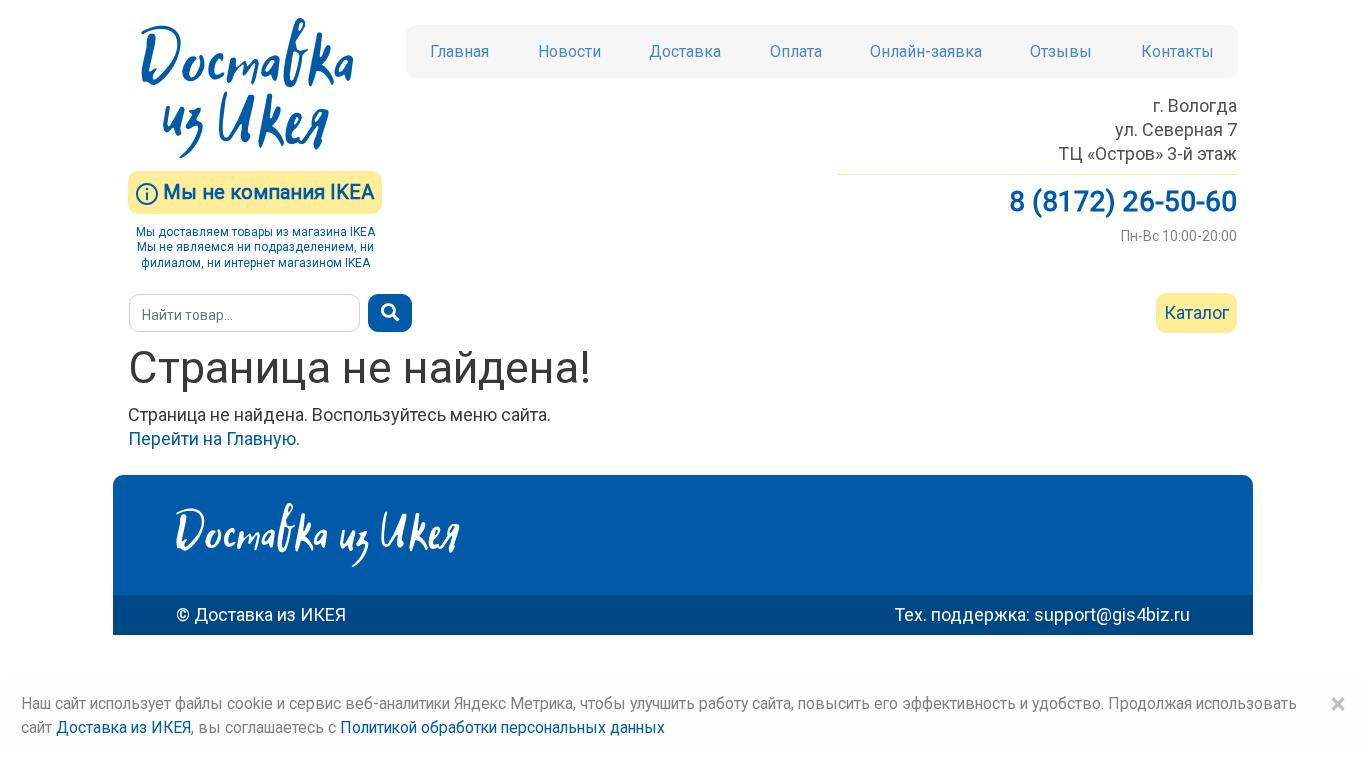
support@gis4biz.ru (1112, 614)
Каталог (1196, 312)
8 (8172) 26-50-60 (1123, 201)
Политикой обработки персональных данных (502, 727)
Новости (569, 51)
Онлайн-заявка (926, 51)
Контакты (1177, 51)
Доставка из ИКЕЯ (123, 727)
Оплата (796, 51)
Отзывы (1061, 51)
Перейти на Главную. (214, 438)
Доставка (685, 51)
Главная (459, 51)
